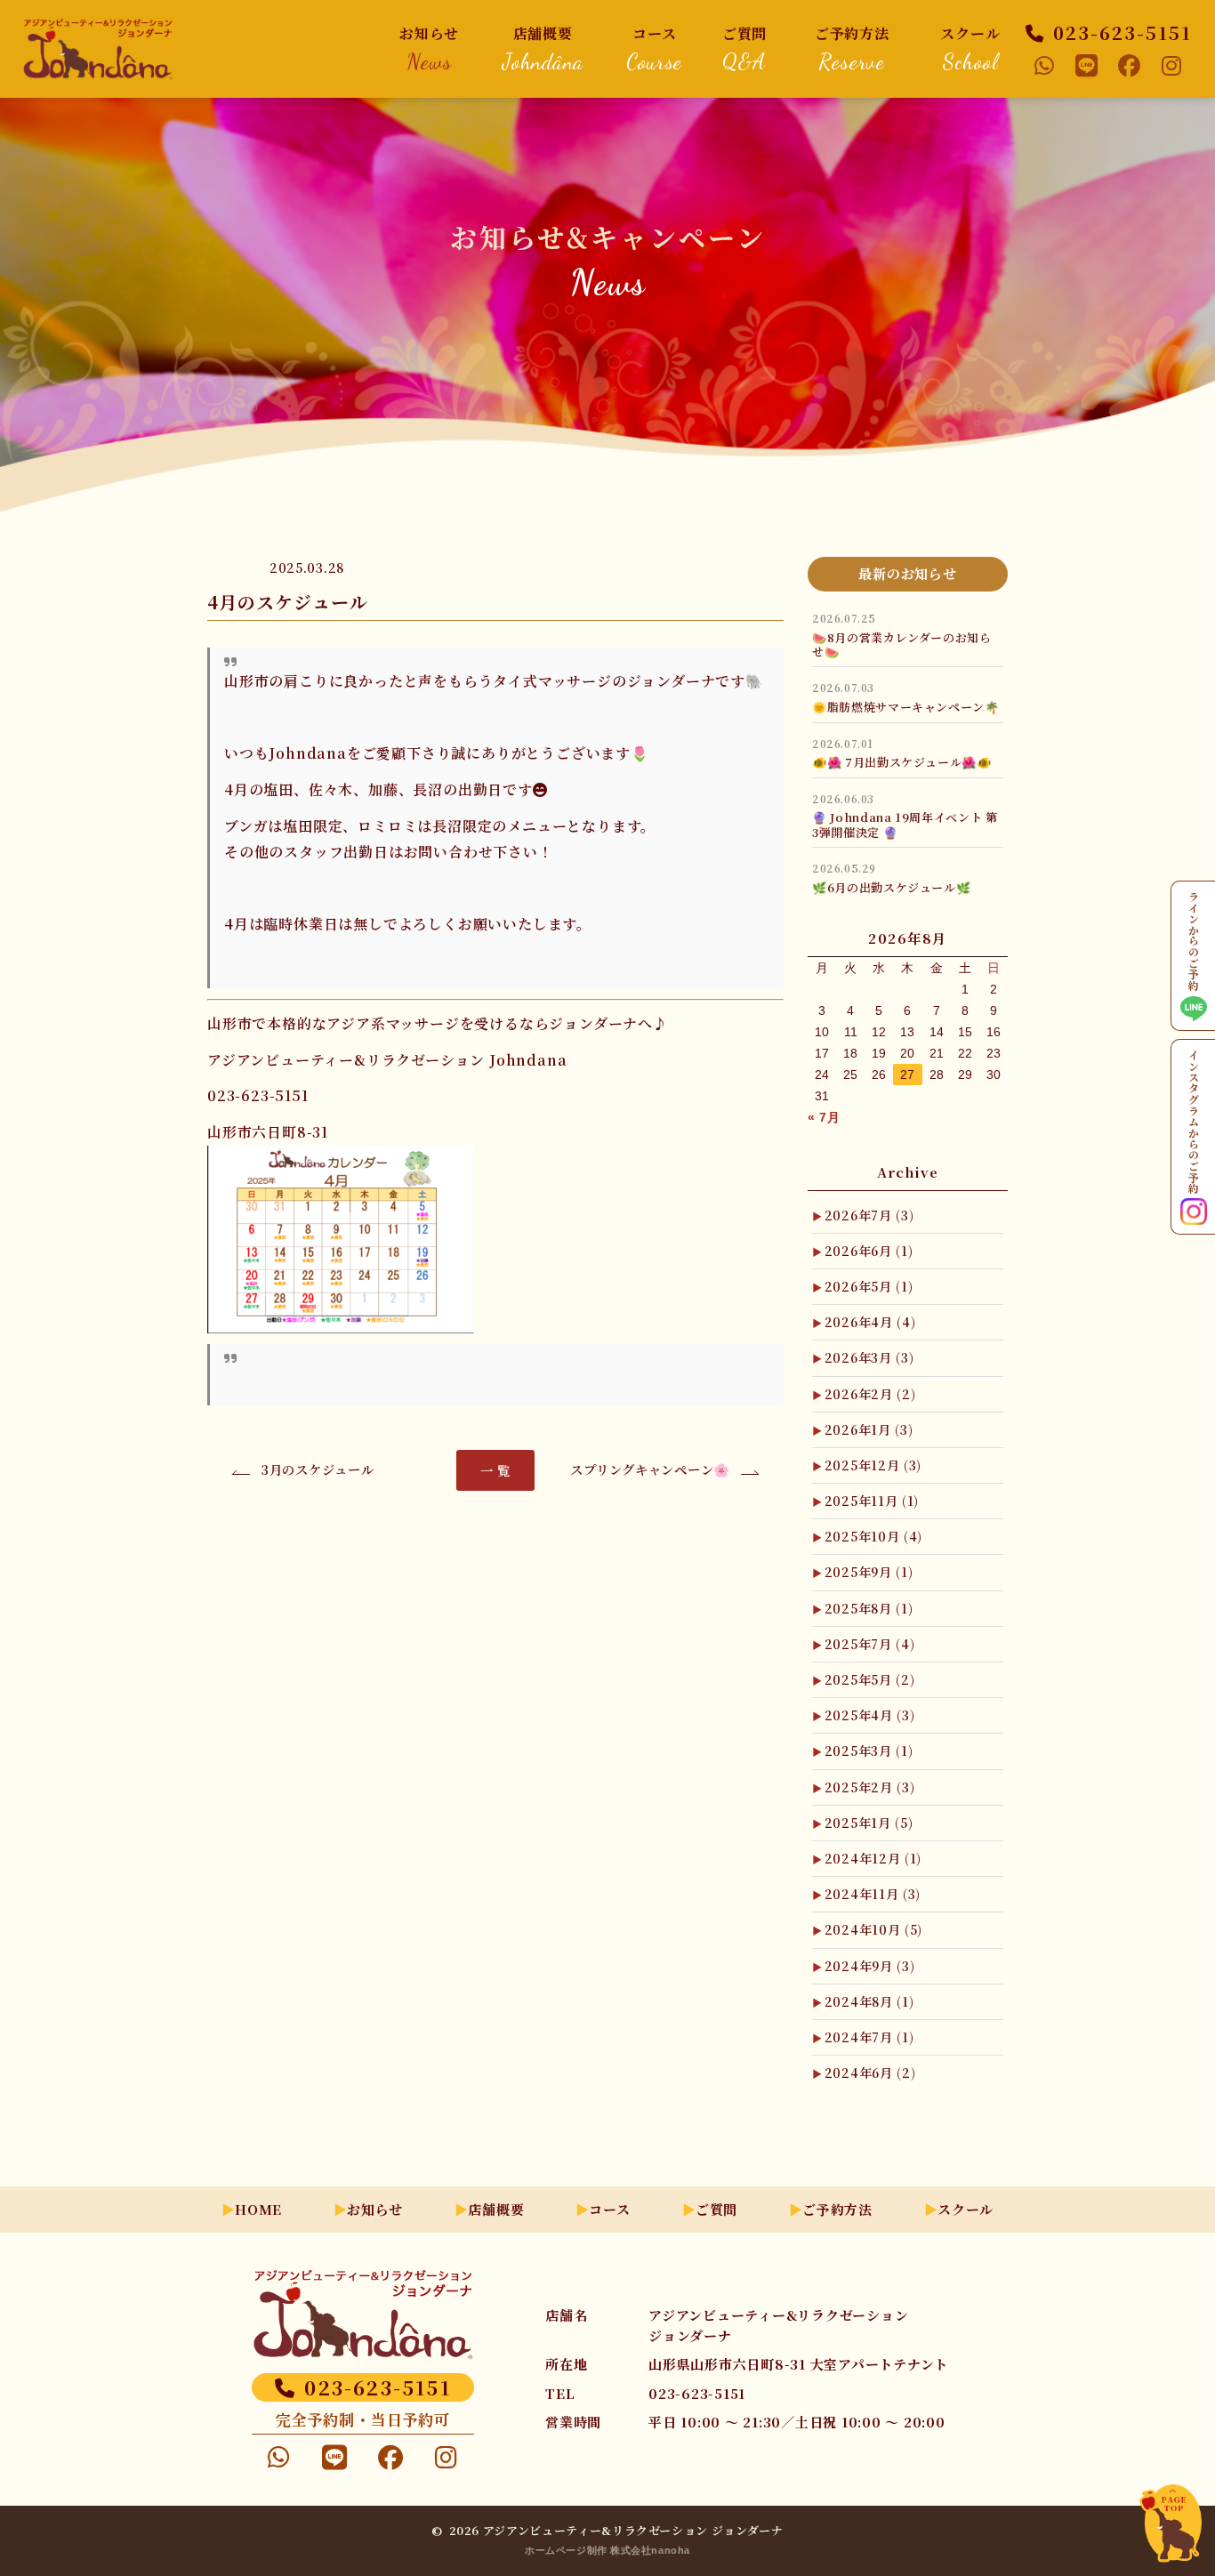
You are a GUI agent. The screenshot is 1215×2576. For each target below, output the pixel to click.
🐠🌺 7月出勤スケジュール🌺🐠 (902, 762)
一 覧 (495, 1470)
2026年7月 (869, 1215)
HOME (258, 2209)
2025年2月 (870, 1787)
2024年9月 (870, 1966)
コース (654, 48)
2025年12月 (873, 1465)
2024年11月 (873, 1894)
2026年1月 (869, 1429)
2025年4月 (870, 1715)
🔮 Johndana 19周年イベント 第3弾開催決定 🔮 (905, 824)
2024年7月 (869, 2037)
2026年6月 (869, 1251)
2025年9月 (869, 1572)
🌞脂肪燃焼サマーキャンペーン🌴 (906, 707)
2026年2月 (870, 1394)
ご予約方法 (852, 48)
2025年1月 (869, 1823)
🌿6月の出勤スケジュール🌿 (891, 887)
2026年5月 (869, 1286)
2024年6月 (870, 2073)
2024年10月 (873, 1929)
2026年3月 (869, 1357)
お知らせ (429, 48)
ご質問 (744, 48)
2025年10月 (873, 1536)
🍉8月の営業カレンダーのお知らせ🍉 (902, 644)
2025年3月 (869, 1751)
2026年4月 (870, 1322)
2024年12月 (873, 1858)
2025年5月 (870, 1679)
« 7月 (824, 1117)
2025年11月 (872, 1501)
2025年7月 (870, 1644)
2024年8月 (869, 2001)
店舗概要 (543, 48)
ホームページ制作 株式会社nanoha (607, 2550)
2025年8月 (869, 1608)
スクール (970, 48)
